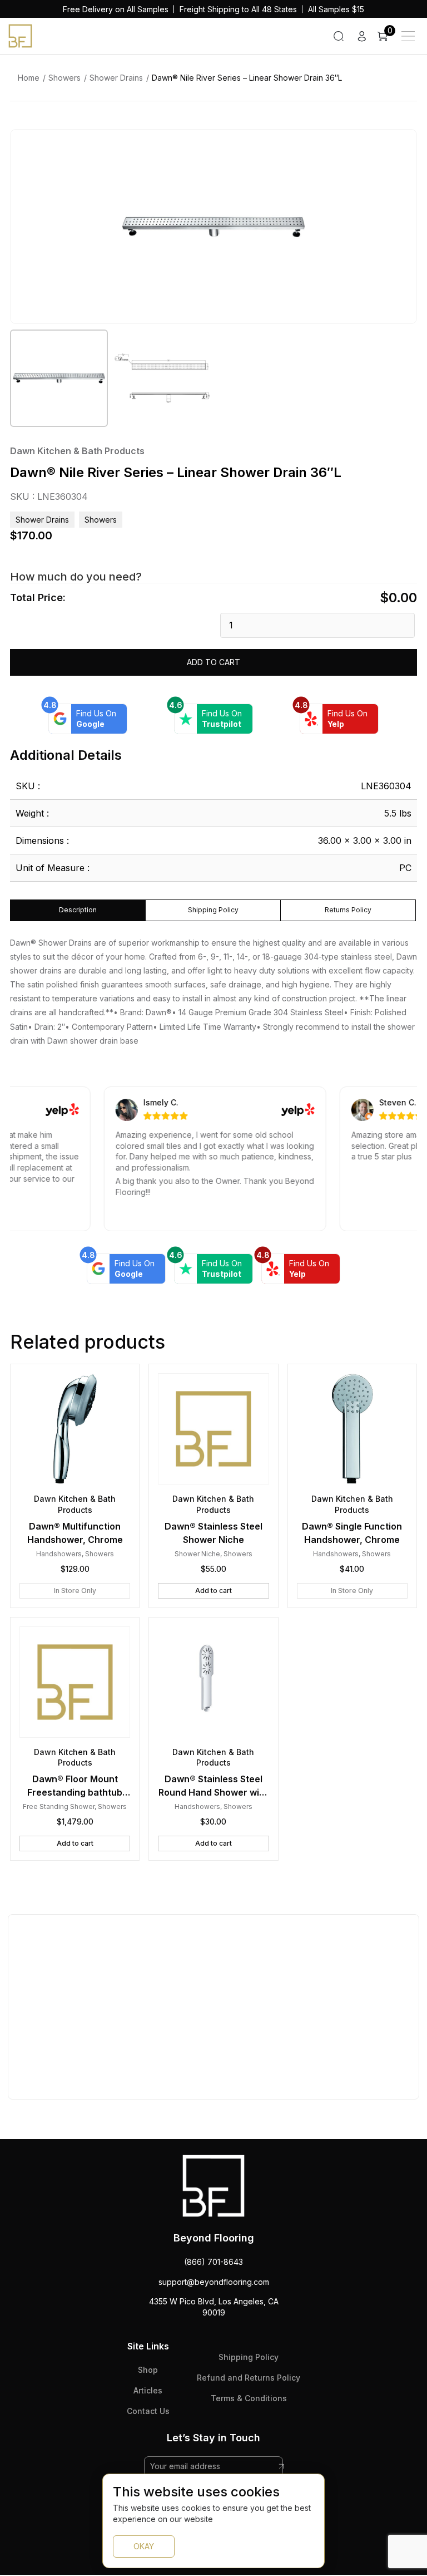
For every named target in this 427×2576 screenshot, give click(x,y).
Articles (148, 2390)
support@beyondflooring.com (214, 2282)
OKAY (144, 2546)
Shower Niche (197, 1554)
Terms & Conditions (249, 2398)
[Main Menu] (408, 36)
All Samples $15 (336, 9)
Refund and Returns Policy (249, 2378)
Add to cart (213, 662)
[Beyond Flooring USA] (20, 35)
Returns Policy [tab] (348, 910)
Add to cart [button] (213, 1591)
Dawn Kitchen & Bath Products (77, 451)
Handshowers (59, 1554)
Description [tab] (78, 910)
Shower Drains (116, 78)
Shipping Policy (249, 2357)
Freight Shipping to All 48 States (238, 9)
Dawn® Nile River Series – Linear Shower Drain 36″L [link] (247, 78)
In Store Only (75, 1591)
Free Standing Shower (59, 1806)
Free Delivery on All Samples (116, 9)
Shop (148, 2370)
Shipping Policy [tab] (213, 910)
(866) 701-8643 (213, 2262)
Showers (64, 78)
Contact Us (148, 2411)
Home (29, 78)
